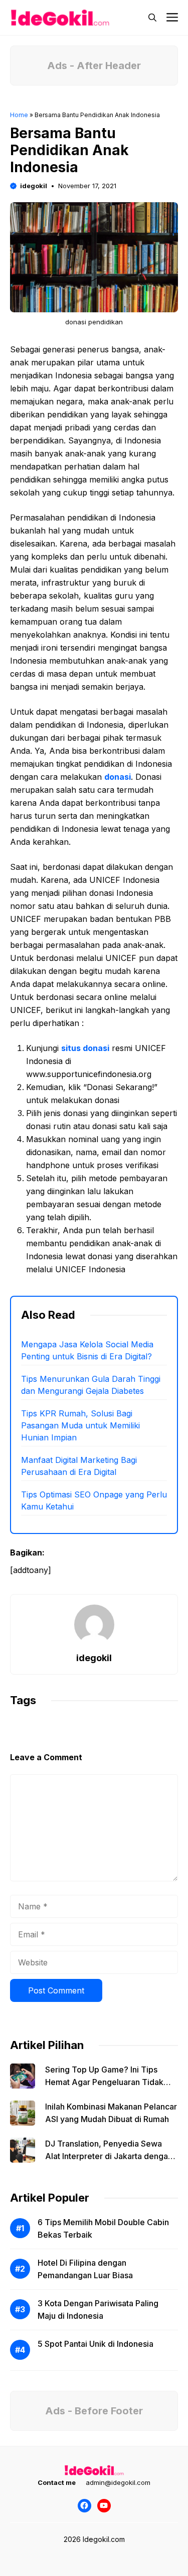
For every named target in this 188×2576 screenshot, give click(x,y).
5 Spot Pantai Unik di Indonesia (96, 2344)
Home (19, 115)
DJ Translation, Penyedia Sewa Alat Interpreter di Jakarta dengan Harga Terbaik (109, 2156)
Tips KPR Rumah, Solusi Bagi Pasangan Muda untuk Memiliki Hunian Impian (80, 1425)
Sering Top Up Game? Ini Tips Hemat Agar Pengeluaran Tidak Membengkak (104, 2082)
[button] (152, 18)
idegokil (34, 186)
